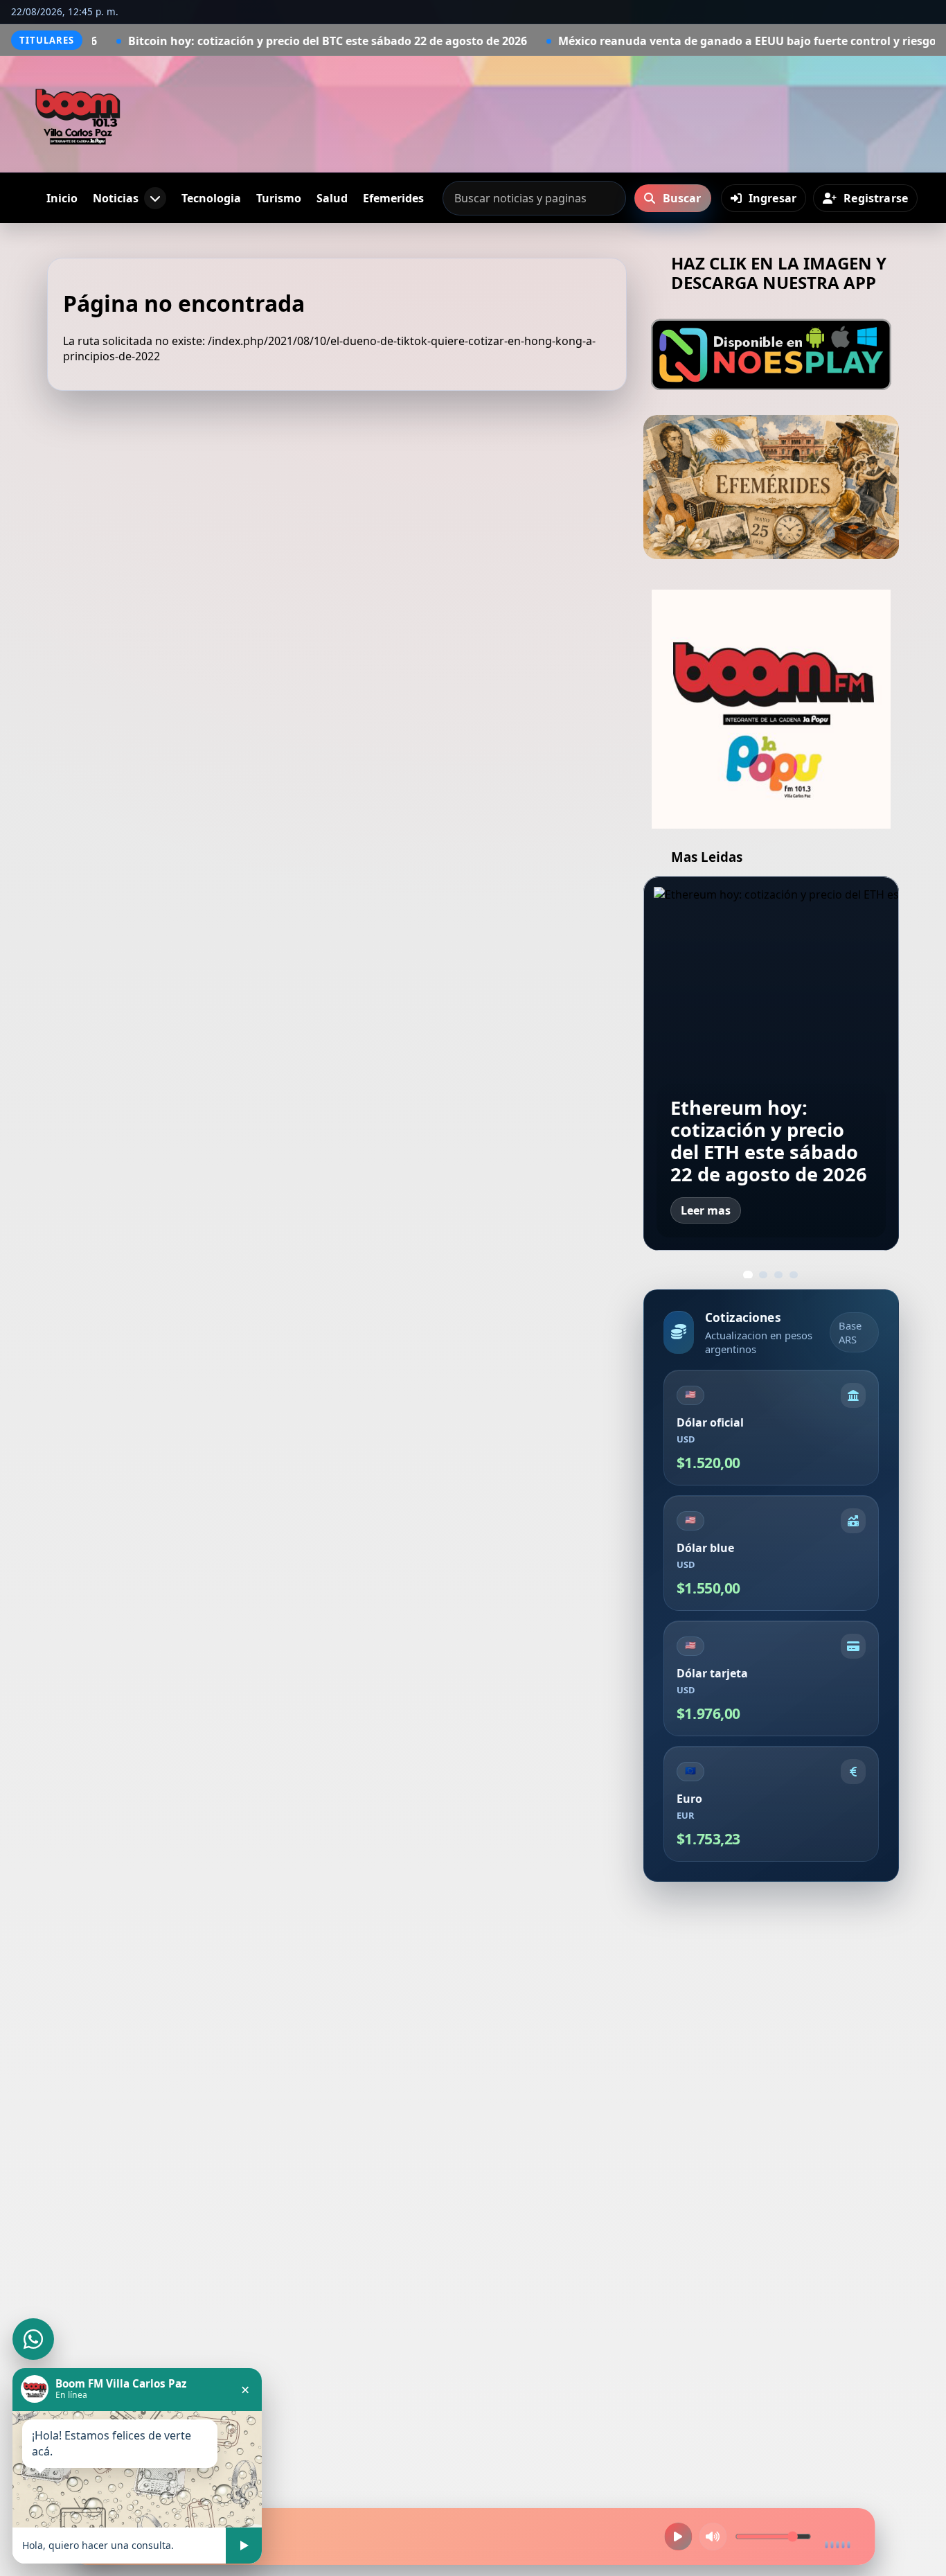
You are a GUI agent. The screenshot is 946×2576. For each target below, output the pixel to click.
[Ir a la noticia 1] (748, 1275)
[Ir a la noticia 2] (763, 1275)
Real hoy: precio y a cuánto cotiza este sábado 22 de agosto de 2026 (767, 1141)
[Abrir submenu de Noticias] (155, 198)
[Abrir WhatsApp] (33, 2339)
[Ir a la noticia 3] (778, 1275)
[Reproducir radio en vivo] (679, 2537)
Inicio (62, 198)
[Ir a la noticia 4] (794, 1275)
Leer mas (706, 1210)
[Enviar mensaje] (244, 2546)
